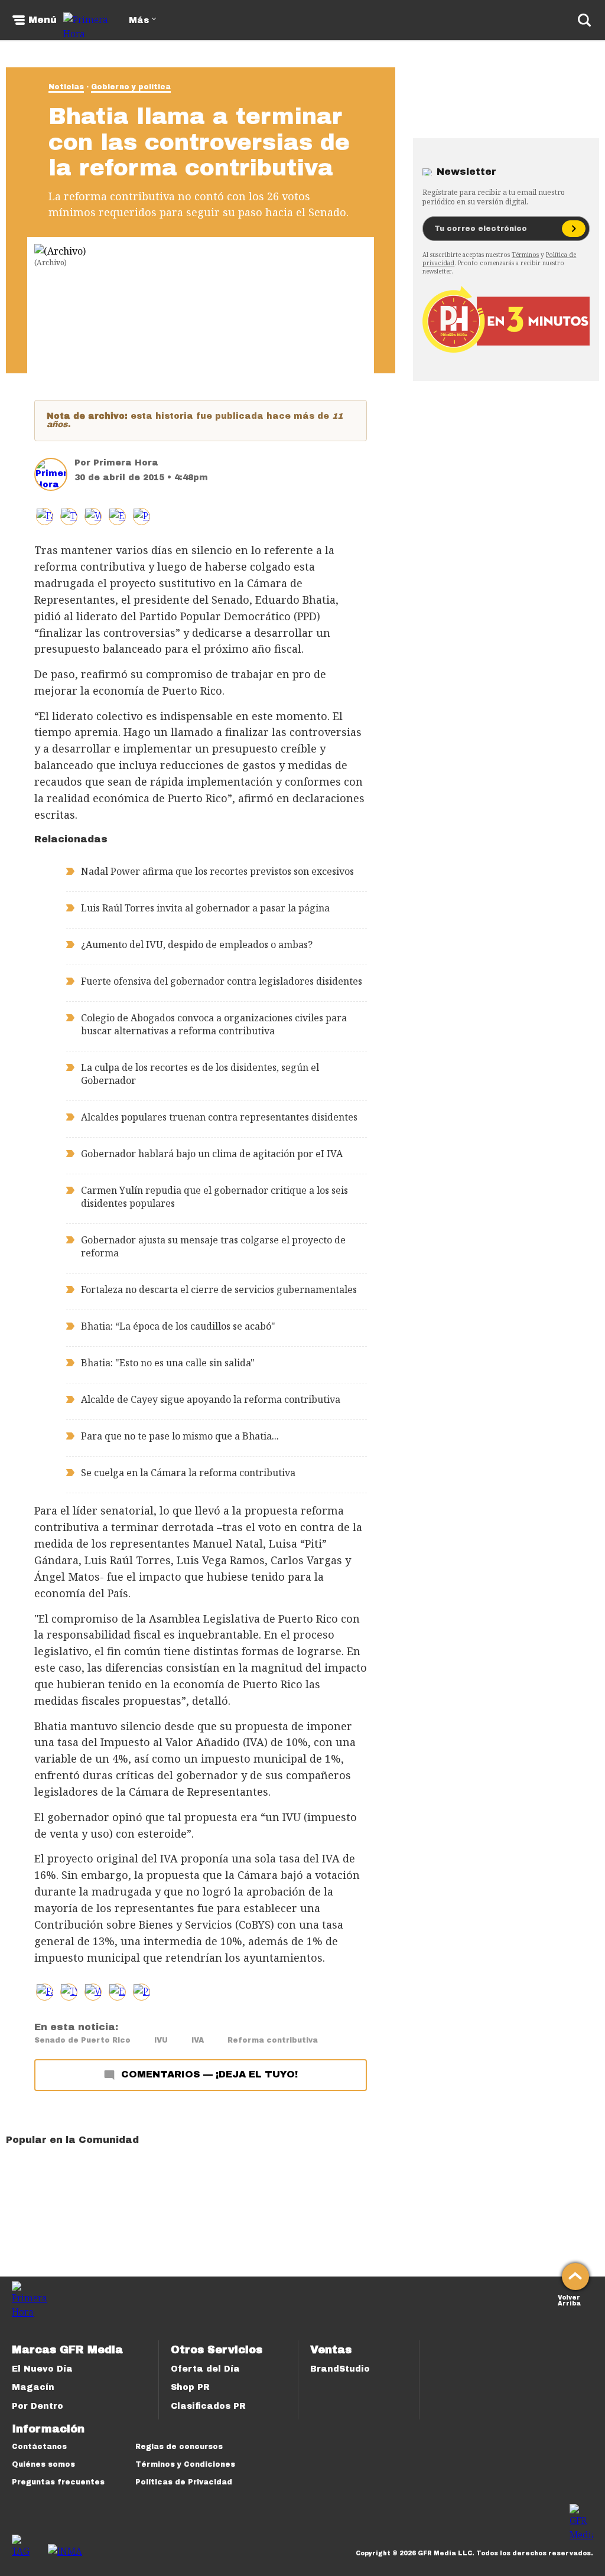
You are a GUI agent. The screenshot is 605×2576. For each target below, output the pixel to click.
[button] (69, 517)
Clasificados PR (208, 2406)
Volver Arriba (569, 2299)
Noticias (66, 87)
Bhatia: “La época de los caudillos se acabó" (178, 1326)
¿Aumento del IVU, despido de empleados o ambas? (197, 945)
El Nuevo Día (42, 2369)
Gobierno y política (131, 87)
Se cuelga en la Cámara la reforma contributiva (188, 1473)
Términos (525, 255)
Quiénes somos (43, 2464)
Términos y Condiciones (185, 2464)
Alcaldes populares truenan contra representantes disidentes (219, 1117)
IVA (198, 2040)
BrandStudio (340, 2369)
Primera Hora (126, 463)
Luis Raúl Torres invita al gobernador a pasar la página (205, 908)
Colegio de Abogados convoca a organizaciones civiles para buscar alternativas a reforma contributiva (214, 1024)
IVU (161, 2040)
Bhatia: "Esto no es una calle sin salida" (168, 1363)
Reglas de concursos (179, 2447)
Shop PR (190, 2387)
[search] (584, 20)
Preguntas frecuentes (58, 2482)
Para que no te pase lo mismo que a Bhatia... (180, 1436)
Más (139, 20)
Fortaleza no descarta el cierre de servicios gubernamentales (219, 1289)
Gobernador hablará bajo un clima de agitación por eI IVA (212, 1154)
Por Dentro (38, 2406)
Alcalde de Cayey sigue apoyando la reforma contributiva (211, 1399)
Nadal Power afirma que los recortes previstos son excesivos (217, 871)
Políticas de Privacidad (184, 2482)
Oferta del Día (205, 2369)
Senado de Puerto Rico (82, 2040)
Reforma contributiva (273, 2040)
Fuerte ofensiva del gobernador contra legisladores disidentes (222, 981)
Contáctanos (39, 2447)
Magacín (33, 2387)
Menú (43, 20)
